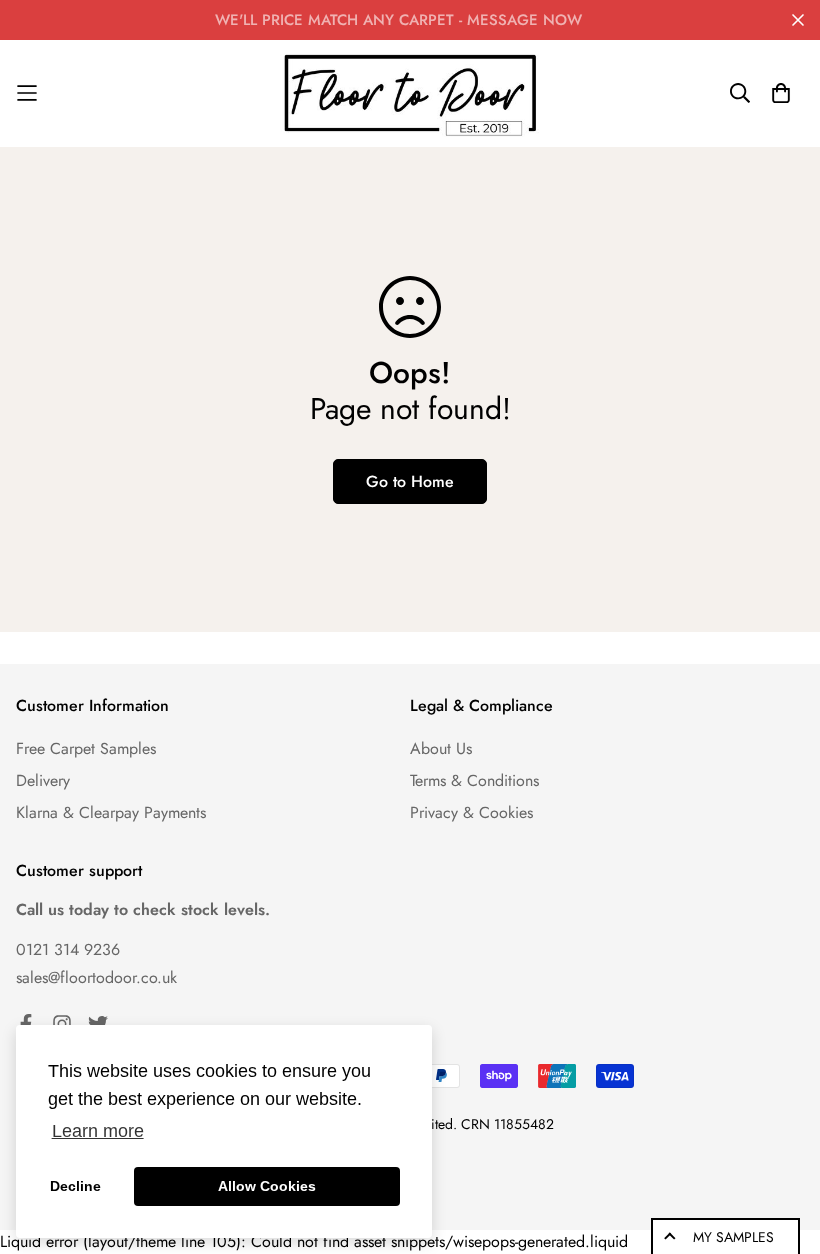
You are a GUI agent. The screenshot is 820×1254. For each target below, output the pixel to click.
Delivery (43, 780)
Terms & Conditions (474, 780)
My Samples (733, 1237)
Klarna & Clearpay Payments (111, 812)
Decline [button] (75, 1186)
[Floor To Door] (410, 93)
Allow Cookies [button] (267, 1186)
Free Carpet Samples (86, 748)
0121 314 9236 (68, 949)
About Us (441, 748)
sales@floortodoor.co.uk (96, 977)
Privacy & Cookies (471, 812)
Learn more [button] (98, 1131)
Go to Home (410, 481)
